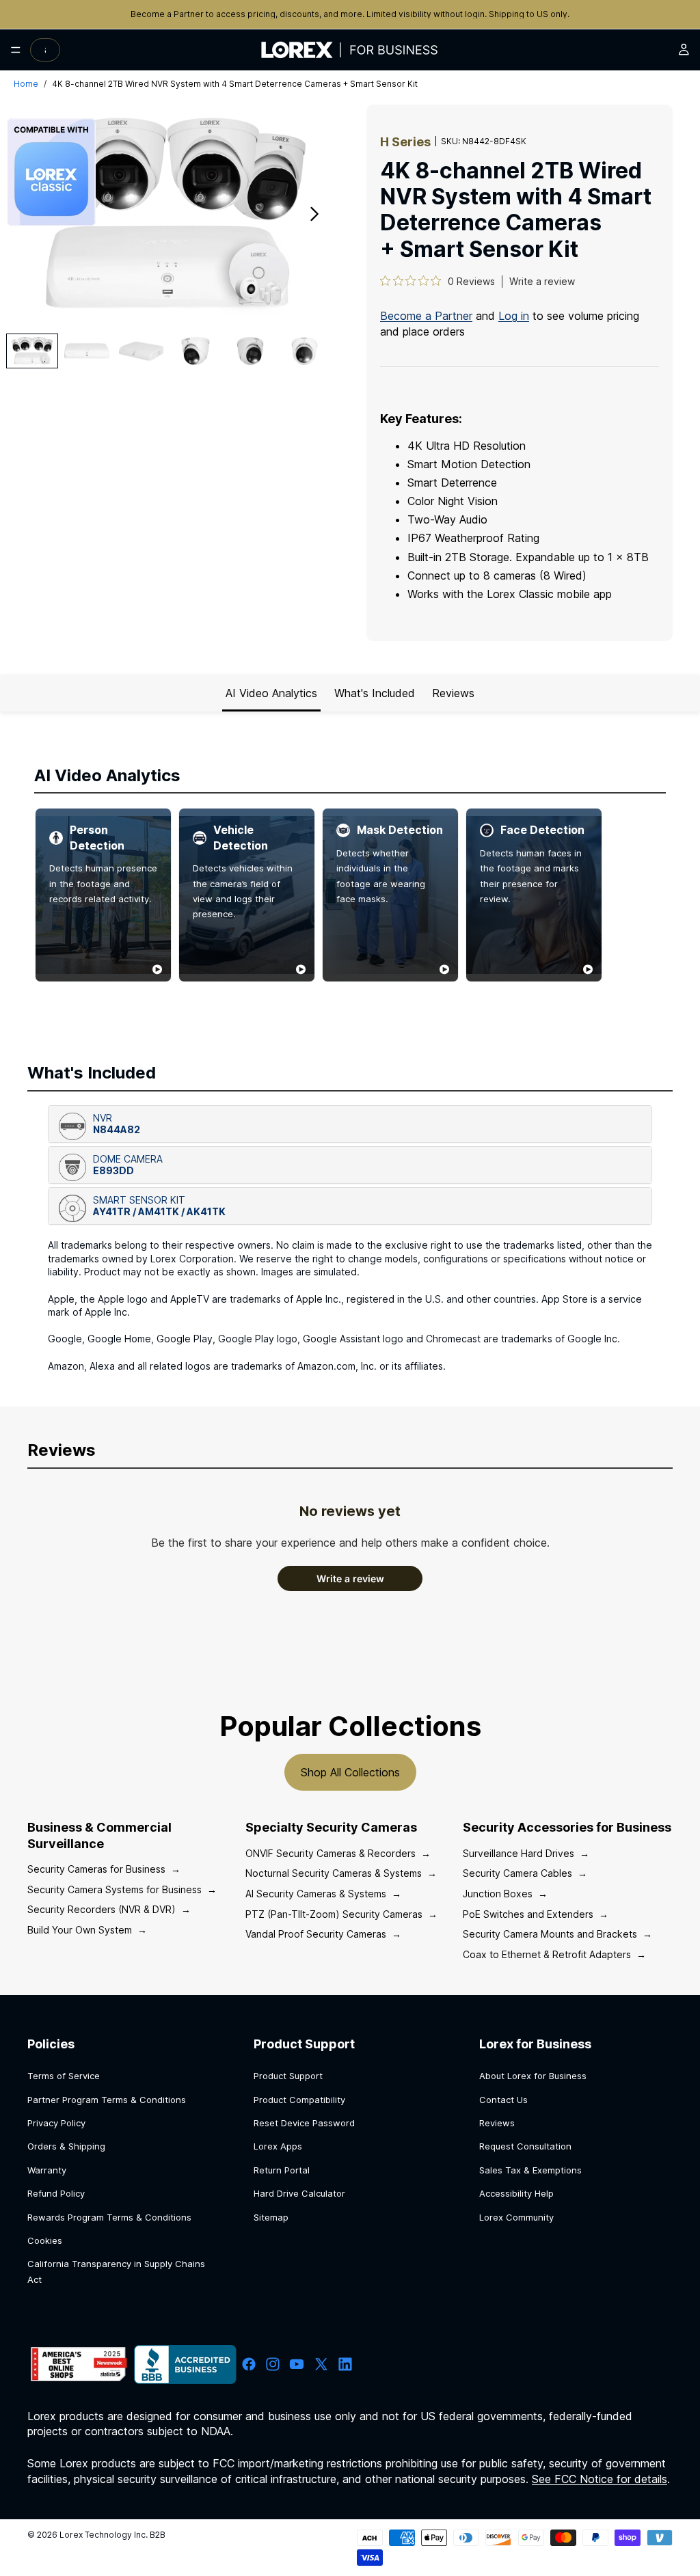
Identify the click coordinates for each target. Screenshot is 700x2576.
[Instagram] (273, 2364)
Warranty (47, 2170)
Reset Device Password (304, 2123)
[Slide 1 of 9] (32, 351)
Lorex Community (516, 2217)
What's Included (375, 693)
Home (26, 84)
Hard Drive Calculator (299, 2193)
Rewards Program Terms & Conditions (109, 2217)
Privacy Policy (56, 2123)
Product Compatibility (299, 2100)
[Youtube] (297, 2364)
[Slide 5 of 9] (250, 351)
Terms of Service (64, 2076)
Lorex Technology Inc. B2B (112, 2535)
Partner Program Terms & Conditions (107, 2100)
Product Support (288, 2076)
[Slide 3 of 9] (142, 351)
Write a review (542, 281)
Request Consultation (525, 2146)
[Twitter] (321, 2364)
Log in (514, 316)
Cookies (45, 2240)
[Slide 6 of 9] (305, 351)
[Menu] (16, 50)
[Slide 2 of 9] (87, 351)
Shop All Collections (350, 1772)
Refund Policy (56, 2193)
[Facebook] (249, 2364)
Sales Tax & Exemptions (530, 2170)
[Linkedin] (345, 2364)
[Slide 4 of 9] (196, 351)
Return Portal (282, 2170)
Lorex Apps (278, 2146)
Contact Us (503, 2100)
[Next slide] (318, 216)
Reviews (453, 693)
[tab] (350, 1124)
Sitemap (271, 2217)
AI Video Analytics (271, 693)
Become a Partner (168, 14)
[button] (350, 1124)
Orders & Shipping (66, 2146)
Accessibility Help (516, 2193)
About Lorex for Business (533, 2076)
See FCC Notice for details (600, 2479)
